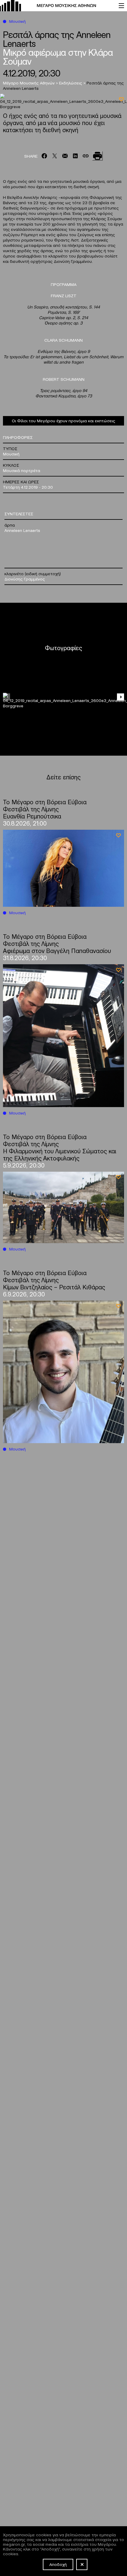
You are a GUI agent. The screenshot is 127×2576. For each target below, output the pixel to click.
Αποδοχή (58, 2564)
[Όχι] (82, 2564)
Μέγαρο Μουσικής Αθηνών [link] (29, 83)
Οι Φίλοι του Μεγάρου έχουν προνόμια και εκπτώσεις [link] (63, 420)
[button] (121, 697)
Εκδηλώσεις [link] (71, 83)
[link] (56, 6)
